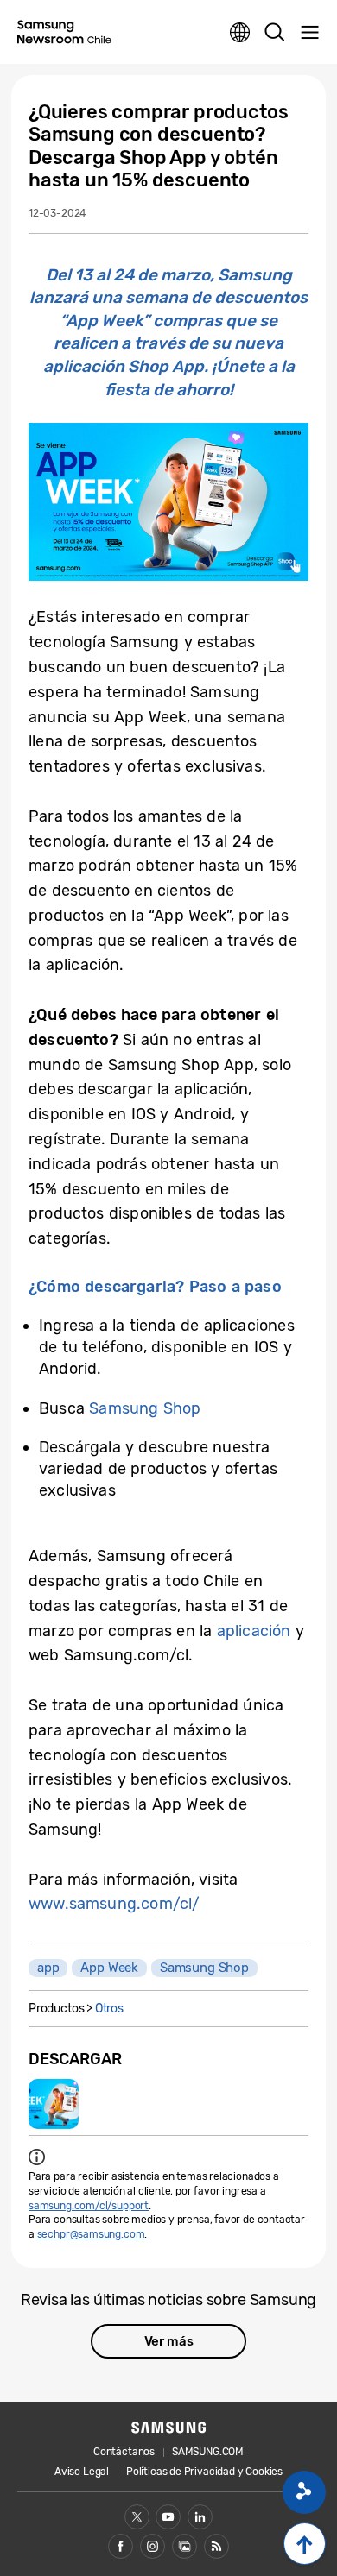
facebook (121, 2546)
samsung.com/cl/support (89, 2206)
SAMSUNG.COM (208, 2452)
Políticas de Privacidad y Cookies (204, 2472)
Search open (275, 33)
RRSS (216, 2546)
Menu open (309, 33)
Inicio (305, 2544)
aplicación (254, 1631)
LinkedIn (200, 2517)
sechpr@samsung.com (91, 2234)
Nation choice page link (240, 33)
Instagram (153, 2546)
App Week (109, 1968)
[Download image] (54, 2104)
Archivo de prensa (184, 2546)
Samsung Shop (145, 1408)
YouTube (168, 2517)
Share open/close (304, 2492)
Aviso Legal (82, 2472)
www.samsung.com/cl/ (114, 1904)
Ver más (169, 2341)
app (48, 1968)
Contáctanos (124, 2452)
